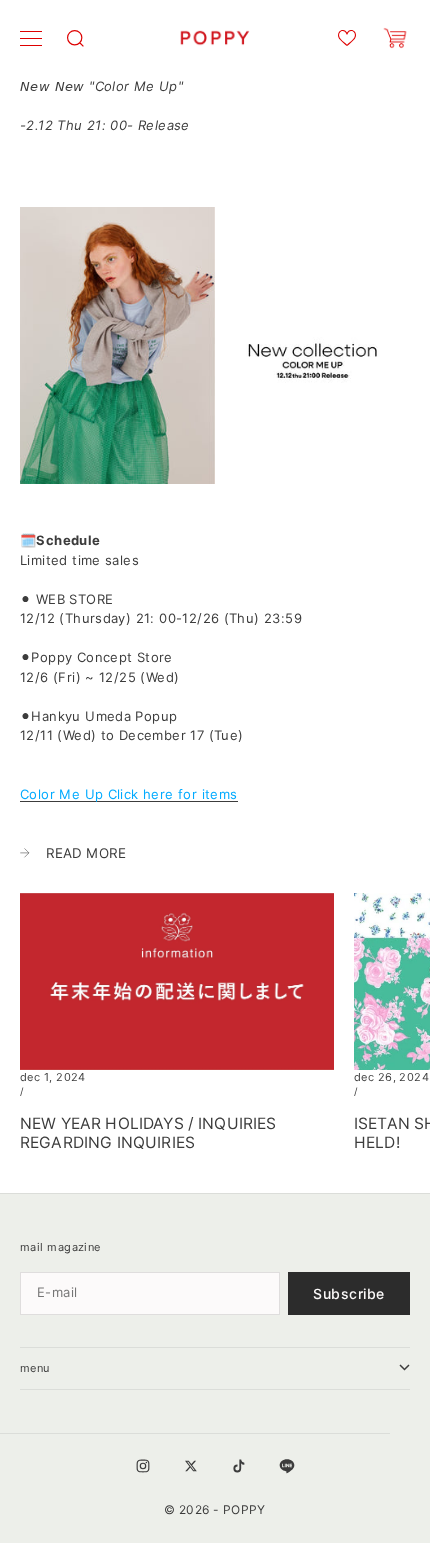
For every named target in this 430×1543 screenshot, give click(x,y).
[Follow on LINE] (287, 1466)
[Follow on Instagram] (143, 1466)
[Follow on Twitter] (191, 1466)
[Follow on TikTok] (239, 1466)
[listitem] (215, 667)
